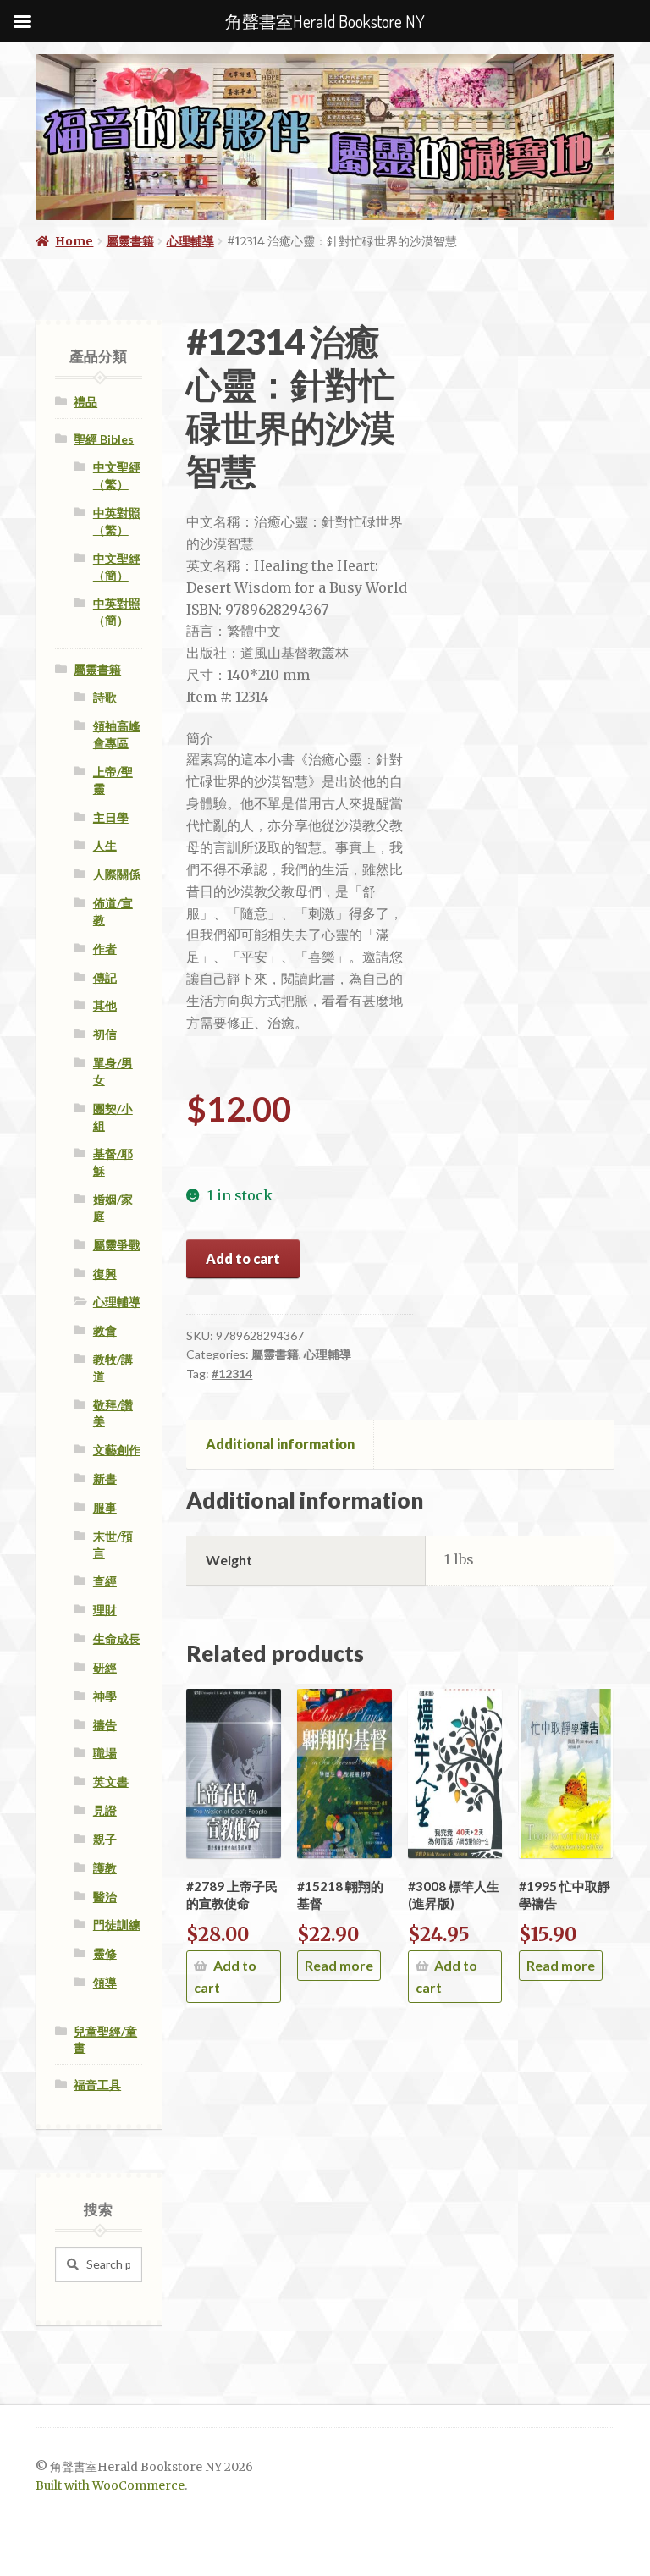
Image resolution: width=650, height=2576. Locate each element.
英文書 (111, 1782)
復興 (105, 1274)
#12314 (232, 1373)
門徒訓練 (117, 1925)
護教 (105, 1868)
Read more (339, 1965)
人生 (105, 845)
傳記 (105, 977)
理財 (105, 1610)
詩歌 (105, 697)
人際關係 (117, 874)
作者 (105, 949)
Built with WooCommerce (110, 2486)
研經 (105, 1667)
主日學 (111, 817)
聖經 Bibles (104, 439)
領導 (105, 1982)
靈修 (105, 1953)
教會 (105, 1330)
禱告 (105, 1725)
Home (74, 241)
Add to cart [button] (225, 1976)
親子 (105, 1839)
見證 (105, 1810)
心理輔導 (190, 241)
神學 (105, 1696)
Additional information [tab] (280, 1444)
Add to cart (243, 1258)
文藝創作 (117, 1450)
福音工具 (97, 2085)
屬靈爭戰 (117, 1245)
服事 (105, 1507)
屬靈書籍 (130, 241)
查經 (105, 1581)
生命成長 (117, 1638)
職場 (105, 1753)
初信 (105, 1034)
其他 (105, 1005)
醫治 (105, 1897)
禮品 (85, 402)
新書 (105, 1478)
